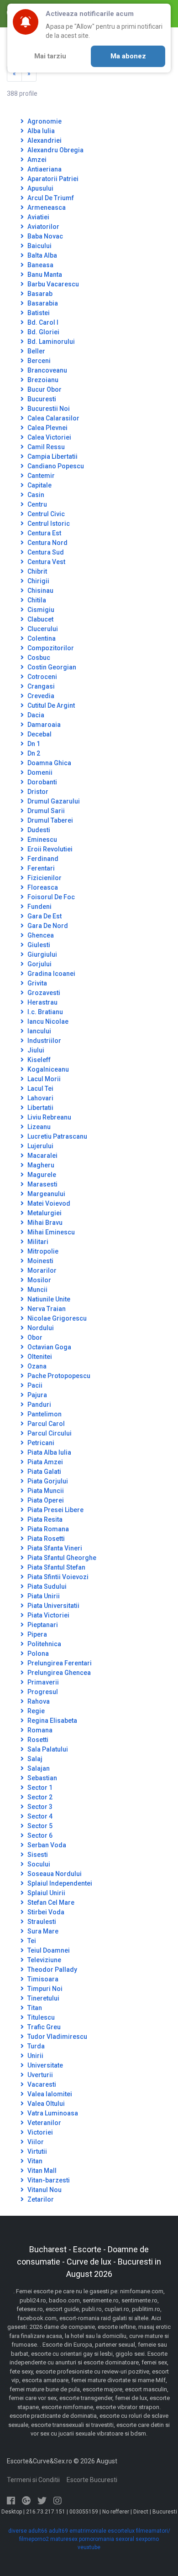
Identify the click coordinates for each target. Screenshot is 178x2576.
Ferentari (40, 868)
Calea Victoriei (49, 437)
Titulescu (40, 2017)
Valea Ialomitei (49, 2094)
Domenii (39, 772)
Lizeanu (38, 1127)
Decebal (39, 734)
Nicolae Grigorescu (56, 1318)
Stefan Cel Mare (50, 1902)
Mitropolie (42, 1251)
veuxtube (89, 2547)
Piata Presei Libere (55, 1510)
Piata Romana (47, 1529)
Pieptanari (42, 1625)
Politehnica (44, 1644)
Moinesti (40, 1261)
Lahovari (40, 1098)
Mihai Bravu (44, 1223)
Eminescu (42, 840)
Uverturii (39, 2075)
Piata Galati (44, 1472)
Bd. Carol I (42, 322)
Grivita (37, 983)
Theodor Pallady (52, 1970)
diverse (18, 2531)
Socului (38, 1864)
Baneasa (40, 265)
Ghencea (40, 935)
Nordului (40, 1328)
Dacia (35, 715)
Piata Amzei (44, 1462)
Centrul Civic (45, 514)
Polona (37, 1653)
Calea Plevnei (47, 428)
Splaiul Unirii (46, 1893)
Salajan (38, 1768)
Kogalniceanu (47, 1069)
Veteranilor (44, 2123)
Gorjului (39, 964)
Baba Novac (44, 236)
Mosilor (39, 1280)
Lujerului (40, 1146)
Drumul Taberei (50, 820)
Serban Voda (46, 1845)
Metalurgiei (44, 1213)
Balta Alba (42, 255)
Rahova (38, 1701)
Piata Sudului (46, 1586)
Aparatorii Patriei (52, 179)
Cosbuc (38, 658)
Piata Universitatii (53, 1606)
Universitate (44, 2065)
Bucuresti (41, 399)
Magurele (41, 1175)
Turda (35, 2046)
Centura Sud (45, 552)
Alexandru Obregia (55, 150)
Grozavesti (43, 993)
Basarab (39, 294)
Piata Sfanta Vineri (54, 1548)
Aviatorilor (43, 227)
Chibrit (37, 571)
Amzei (36, 160)
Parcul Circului (49, 1433)
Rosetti (37, 1740)
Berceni (38, 361)
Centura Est (44, 533)
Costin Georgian (51, 667)
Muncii (37, 1290)
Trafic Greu (43, 2027)
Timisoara (42, 1979)
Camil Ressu (45, 447)
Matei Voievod (48, 1203)
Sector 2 (39, 1797)
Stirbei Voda (45, 1912)
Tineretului (43, 1998)
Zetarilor (40, 2199)
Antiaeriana (44, 169)
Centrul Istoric (48, 523)
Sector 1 (39, 1788)
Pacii (34, 1385)
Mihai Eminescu (50, 1232)
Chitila (36, 600)
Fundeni (39, 907)
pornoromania (97, 2539)
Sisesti (37, 1855)
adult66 (38, 2531)
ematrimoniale (88, 2531)
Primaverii (42, 1682)
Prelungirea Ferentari (59, 1663)
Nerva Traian (46, 1309)
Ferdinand (42, 859)
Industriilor (44, 1041)
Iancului (39, 1031)
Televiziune (44, 1960)
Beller (36, 351)
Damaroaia (43, 725)
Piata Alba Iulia (49, 1452)
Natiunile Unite (48, 1299)
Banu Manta (44, 275)
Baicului (39, 246)
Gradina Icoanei (51, 974)
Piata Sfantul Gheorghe (61, 1558)
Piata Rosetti (45, 1539)
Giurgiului (42, 954)
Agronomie (44, 121)
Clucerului (42, 629)
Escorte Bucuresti (92, 2480)
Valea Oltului (45, 2104)
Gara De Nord (47, 926)
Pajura (37, 1395)
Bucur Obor (44, 389)
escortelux (121, 2531)
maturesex (64, 2539)
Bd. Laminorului (50, 342)
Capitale (39, 485)
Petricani (40, 1443)
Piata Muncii (45, 1491)
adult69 (58, 2531)
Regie (35, 1711)
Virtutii (37, 2151)
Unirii (35, 2056)
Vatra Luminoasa (52, 2113)
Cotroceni (42, 677)
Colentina (41, 638)
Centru (37, 504)
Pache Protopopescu (58, 1376)
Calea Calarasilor (53, 418)
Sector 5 (39, 1826)
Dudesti (38, 830)
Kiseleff (38, 1060)
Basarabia (42, 303)
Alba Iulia (40, 131)
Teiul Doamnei (48, 1950)
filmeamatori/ (153, 2531)
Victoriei (39, 2132)
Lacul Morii (43, 1079)
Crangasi (40, 686)
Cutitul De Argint (50, 705)
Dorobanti (42, 782)
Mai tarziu (50, 56)
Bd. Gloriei (43, 332)
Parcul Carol (45, 1424)
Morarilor (41, 1270)
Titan (34, 2008)
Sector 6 (39, 1835)
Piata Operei (45, 1500)
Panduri (39, 1405)
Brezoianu (42, 380)
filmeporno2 (34, 2539)
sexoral (125, 2539)
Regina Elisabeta (52, 1721)
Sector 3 (39, 1807)
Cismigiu (40, 610)
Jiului (35, 1050)
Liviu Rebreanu (49, 1117)
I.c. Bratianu (44, 1012)
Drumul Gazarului (53, 801)
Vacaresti (41, 2084)
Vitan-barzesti (48, 2180)
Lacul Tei (40, 1088)
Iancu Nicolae (47, 1021)
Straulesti (41, 1922)
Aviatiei (38, 217)
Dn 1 (33, 744)
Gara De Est (44, 916)
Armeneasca (46, 207)
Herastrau (42, 1002)
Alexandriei (44, 140)
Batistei (38, 313)
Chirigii (38, 581)
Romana (39, 1730)
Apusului (40, 188)
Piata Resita (44, 1519)
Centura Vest (46, 562)
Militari (37, 1242)
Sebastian (42, 1778)
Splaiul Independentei (59, 1883)
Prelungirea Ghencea (58, 1673)
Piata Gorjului (47, 1481)
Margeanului (46, 1194)
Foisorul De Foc (50, 897)
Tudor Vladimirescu (57, 2037)
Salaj (34, 1759)
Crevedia (40, 696)
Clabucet (40, 619)
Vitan (34, 2161)
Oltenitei (39, 1357)
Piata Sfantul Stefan (56, 1567)
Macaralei (42, 1156)
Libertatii (40, 1108)
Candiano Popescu (55, 466)
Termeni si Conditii (33, 2480)
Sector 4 (39, 1816)
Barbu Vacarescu (52, 284)
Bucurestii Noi (48, 409)
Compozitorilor (50, 648)
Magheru (40, 1165)
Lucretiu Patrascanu (57, 1136)
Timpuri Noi (44, 1989)
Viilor (35, 2142)
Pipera (37, 1634)
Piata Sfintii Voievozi (57, 1577)
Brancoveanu (47, 370)
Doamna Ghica (49, 763)
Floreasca (42, 887)
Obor (34, 1337)
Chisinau (40, 591)
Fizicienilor (44, 878)
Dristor (37, 792)
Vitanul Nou (44, 2190)
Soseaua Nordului (54, 1874)
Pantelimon (44, 1414)
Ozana (36, 1366)
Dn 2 (33, 753)
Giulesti (38, 945)
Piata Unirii (43, 1596)
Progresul (42, 1692)
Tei (31, 1941)
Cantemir (40, 476)
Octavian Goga (49, 1347)
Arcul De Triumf (50, 198)
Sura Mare (42, 1931)
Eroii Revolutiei (49, 849)
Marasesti (42, 1184)
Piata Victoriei (48, 1615)
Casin (35, 495)
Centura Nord (47, 543)
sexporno (147, 2539)
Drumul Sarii (45, 811)
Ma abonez (128, 56)
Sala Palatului (47, 1749)
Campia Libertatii (52, 456)
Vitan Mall (41, 2171)
